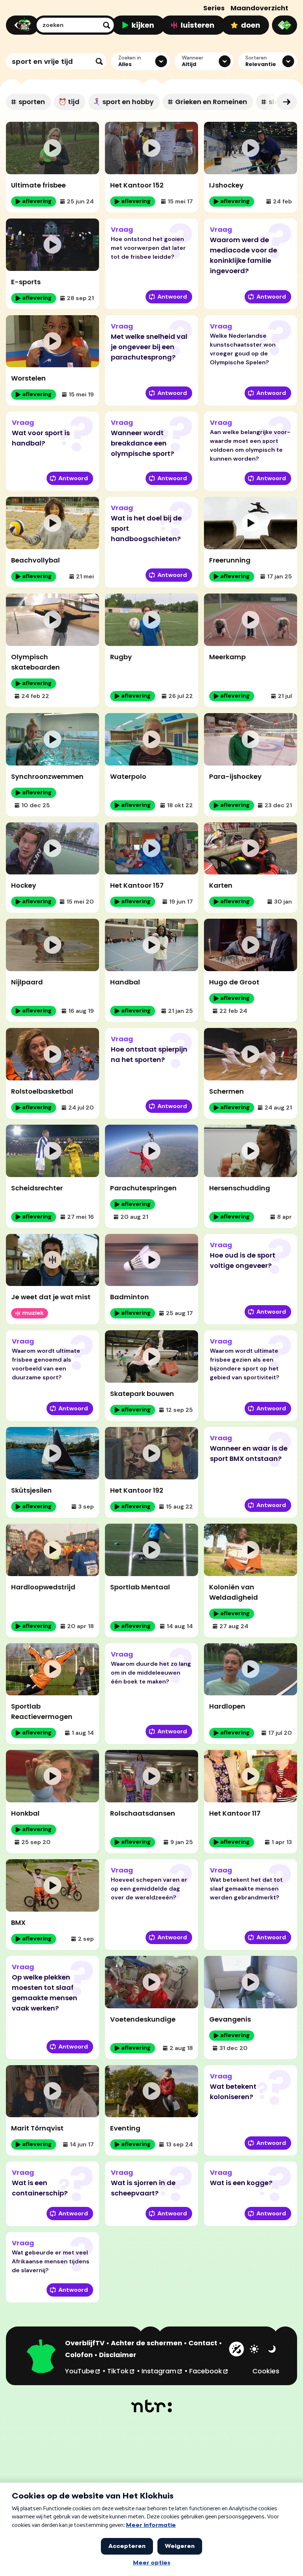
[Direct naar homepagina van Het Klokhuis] (41, 2357)
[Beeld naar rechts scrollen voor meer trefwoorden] (287, 102)
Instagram (162, 2371)
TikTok (121, 2371)
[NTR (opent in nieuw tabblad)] (152, 2406)
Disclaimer (118, 2355)
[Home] (21, 25)
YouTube (83, 2371)
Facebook (209, 2371)
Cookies (266, 2371)
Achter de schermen (147, 2343)
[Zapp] (285, 25)
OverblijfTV (85, 2343)
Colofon (79, 2355)
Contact (203, 2343)
